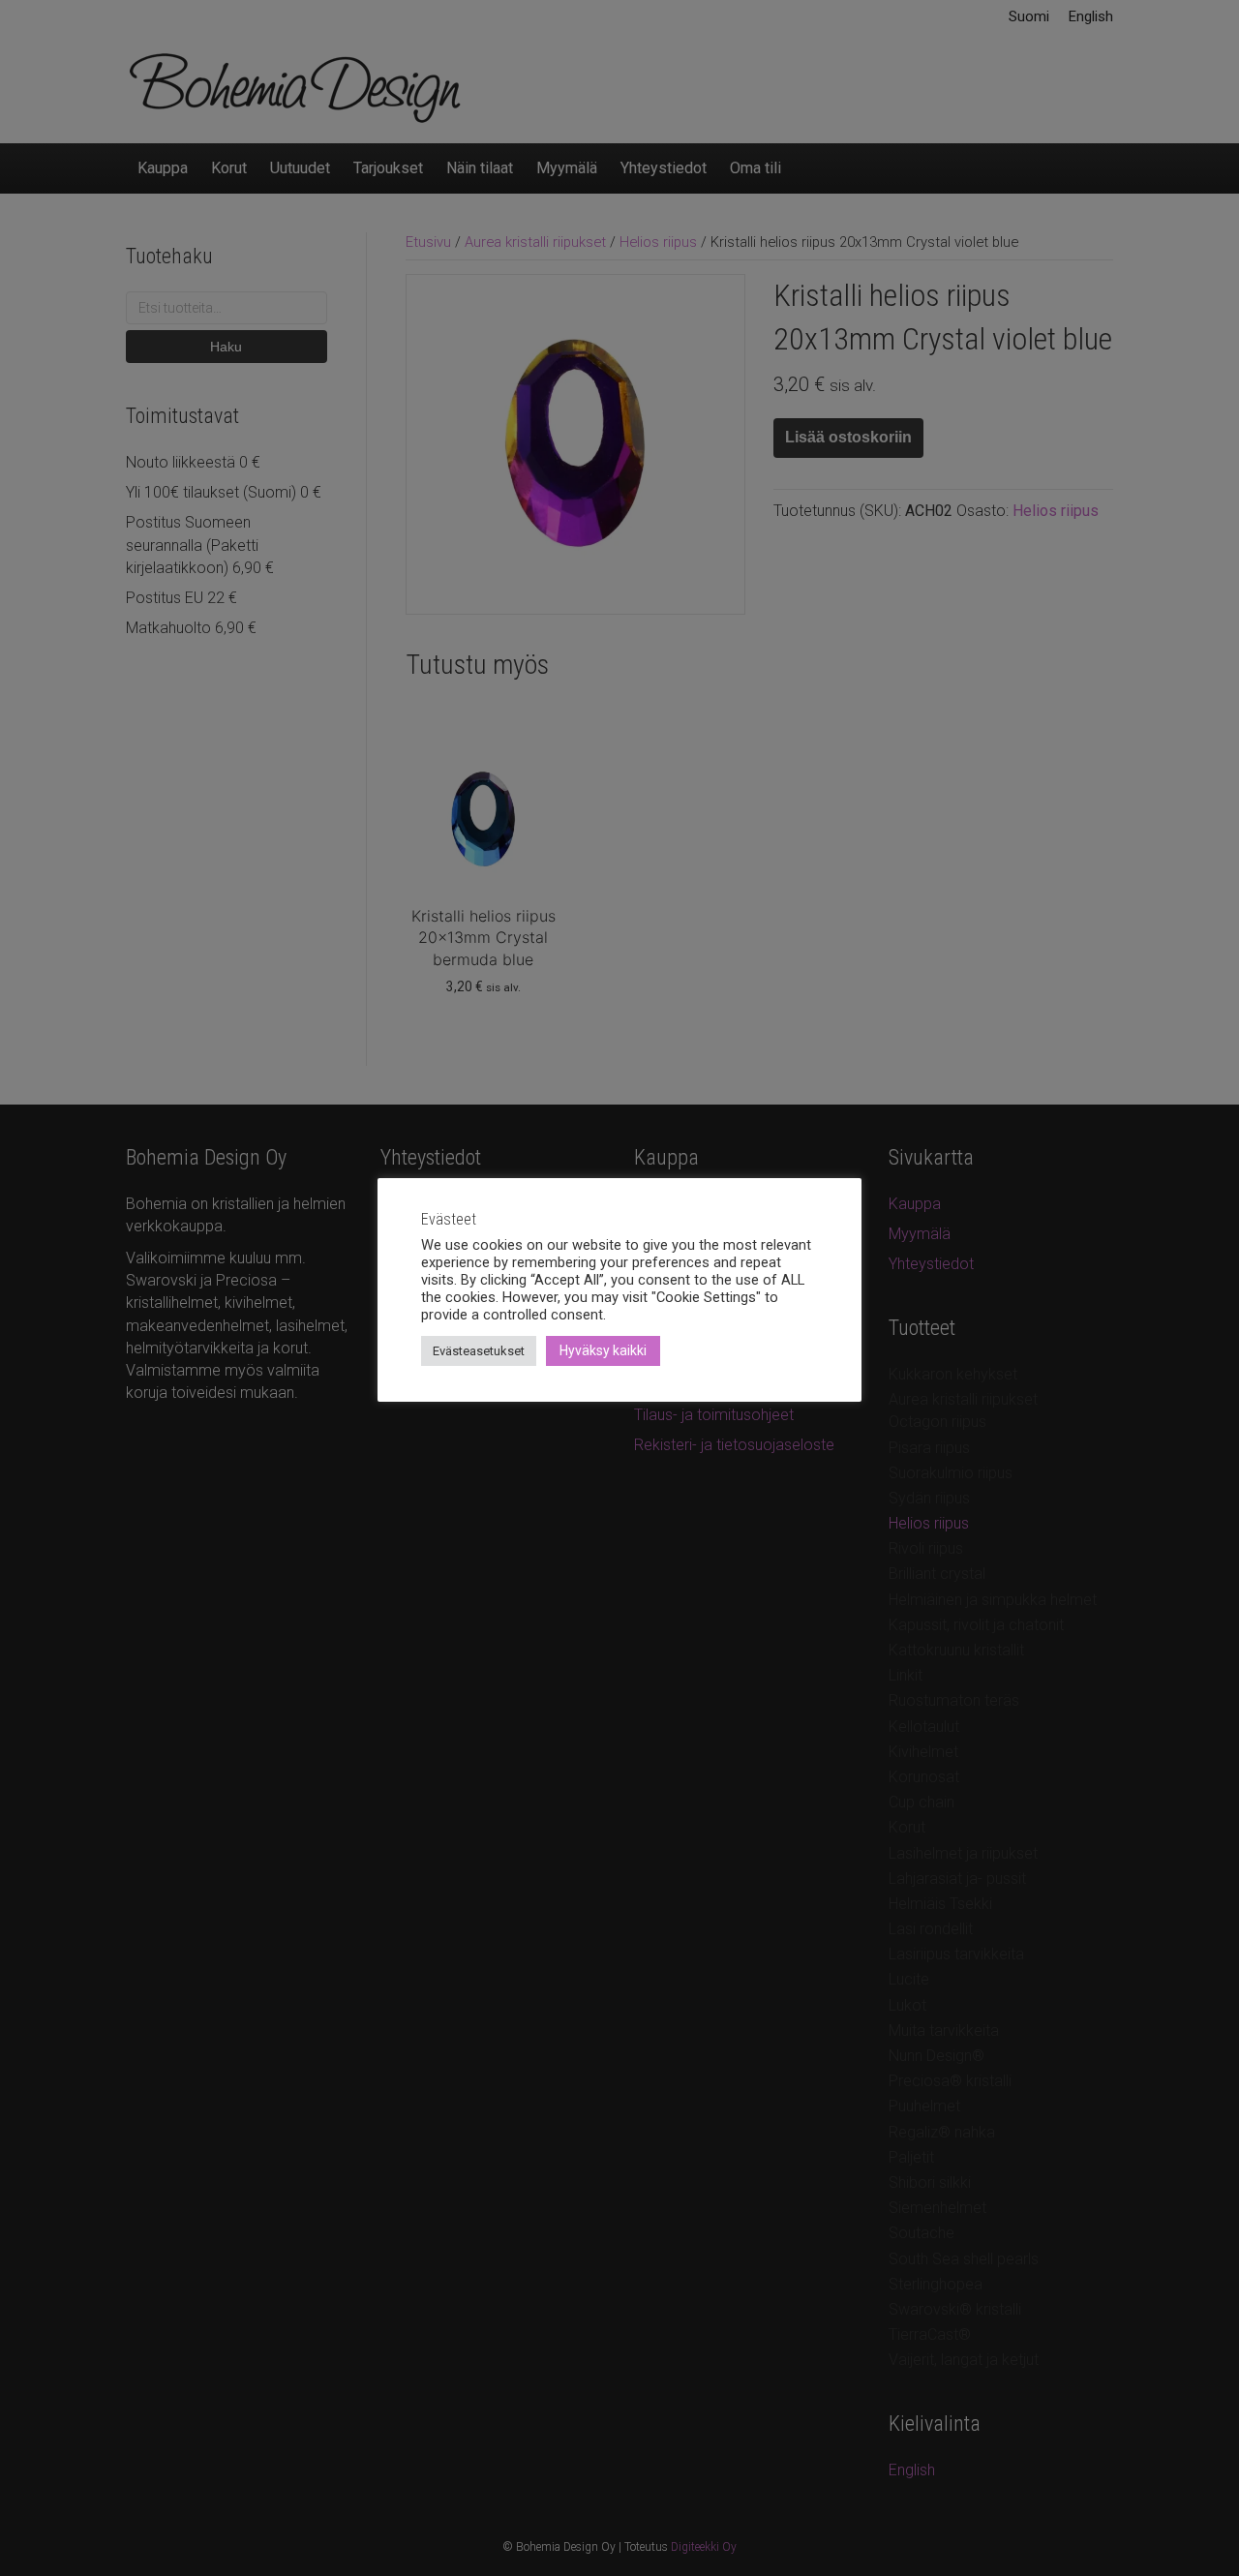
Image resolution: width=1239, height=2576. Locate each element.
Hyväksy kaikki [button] (603, 1350)
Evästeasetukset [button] (479, 1351)
